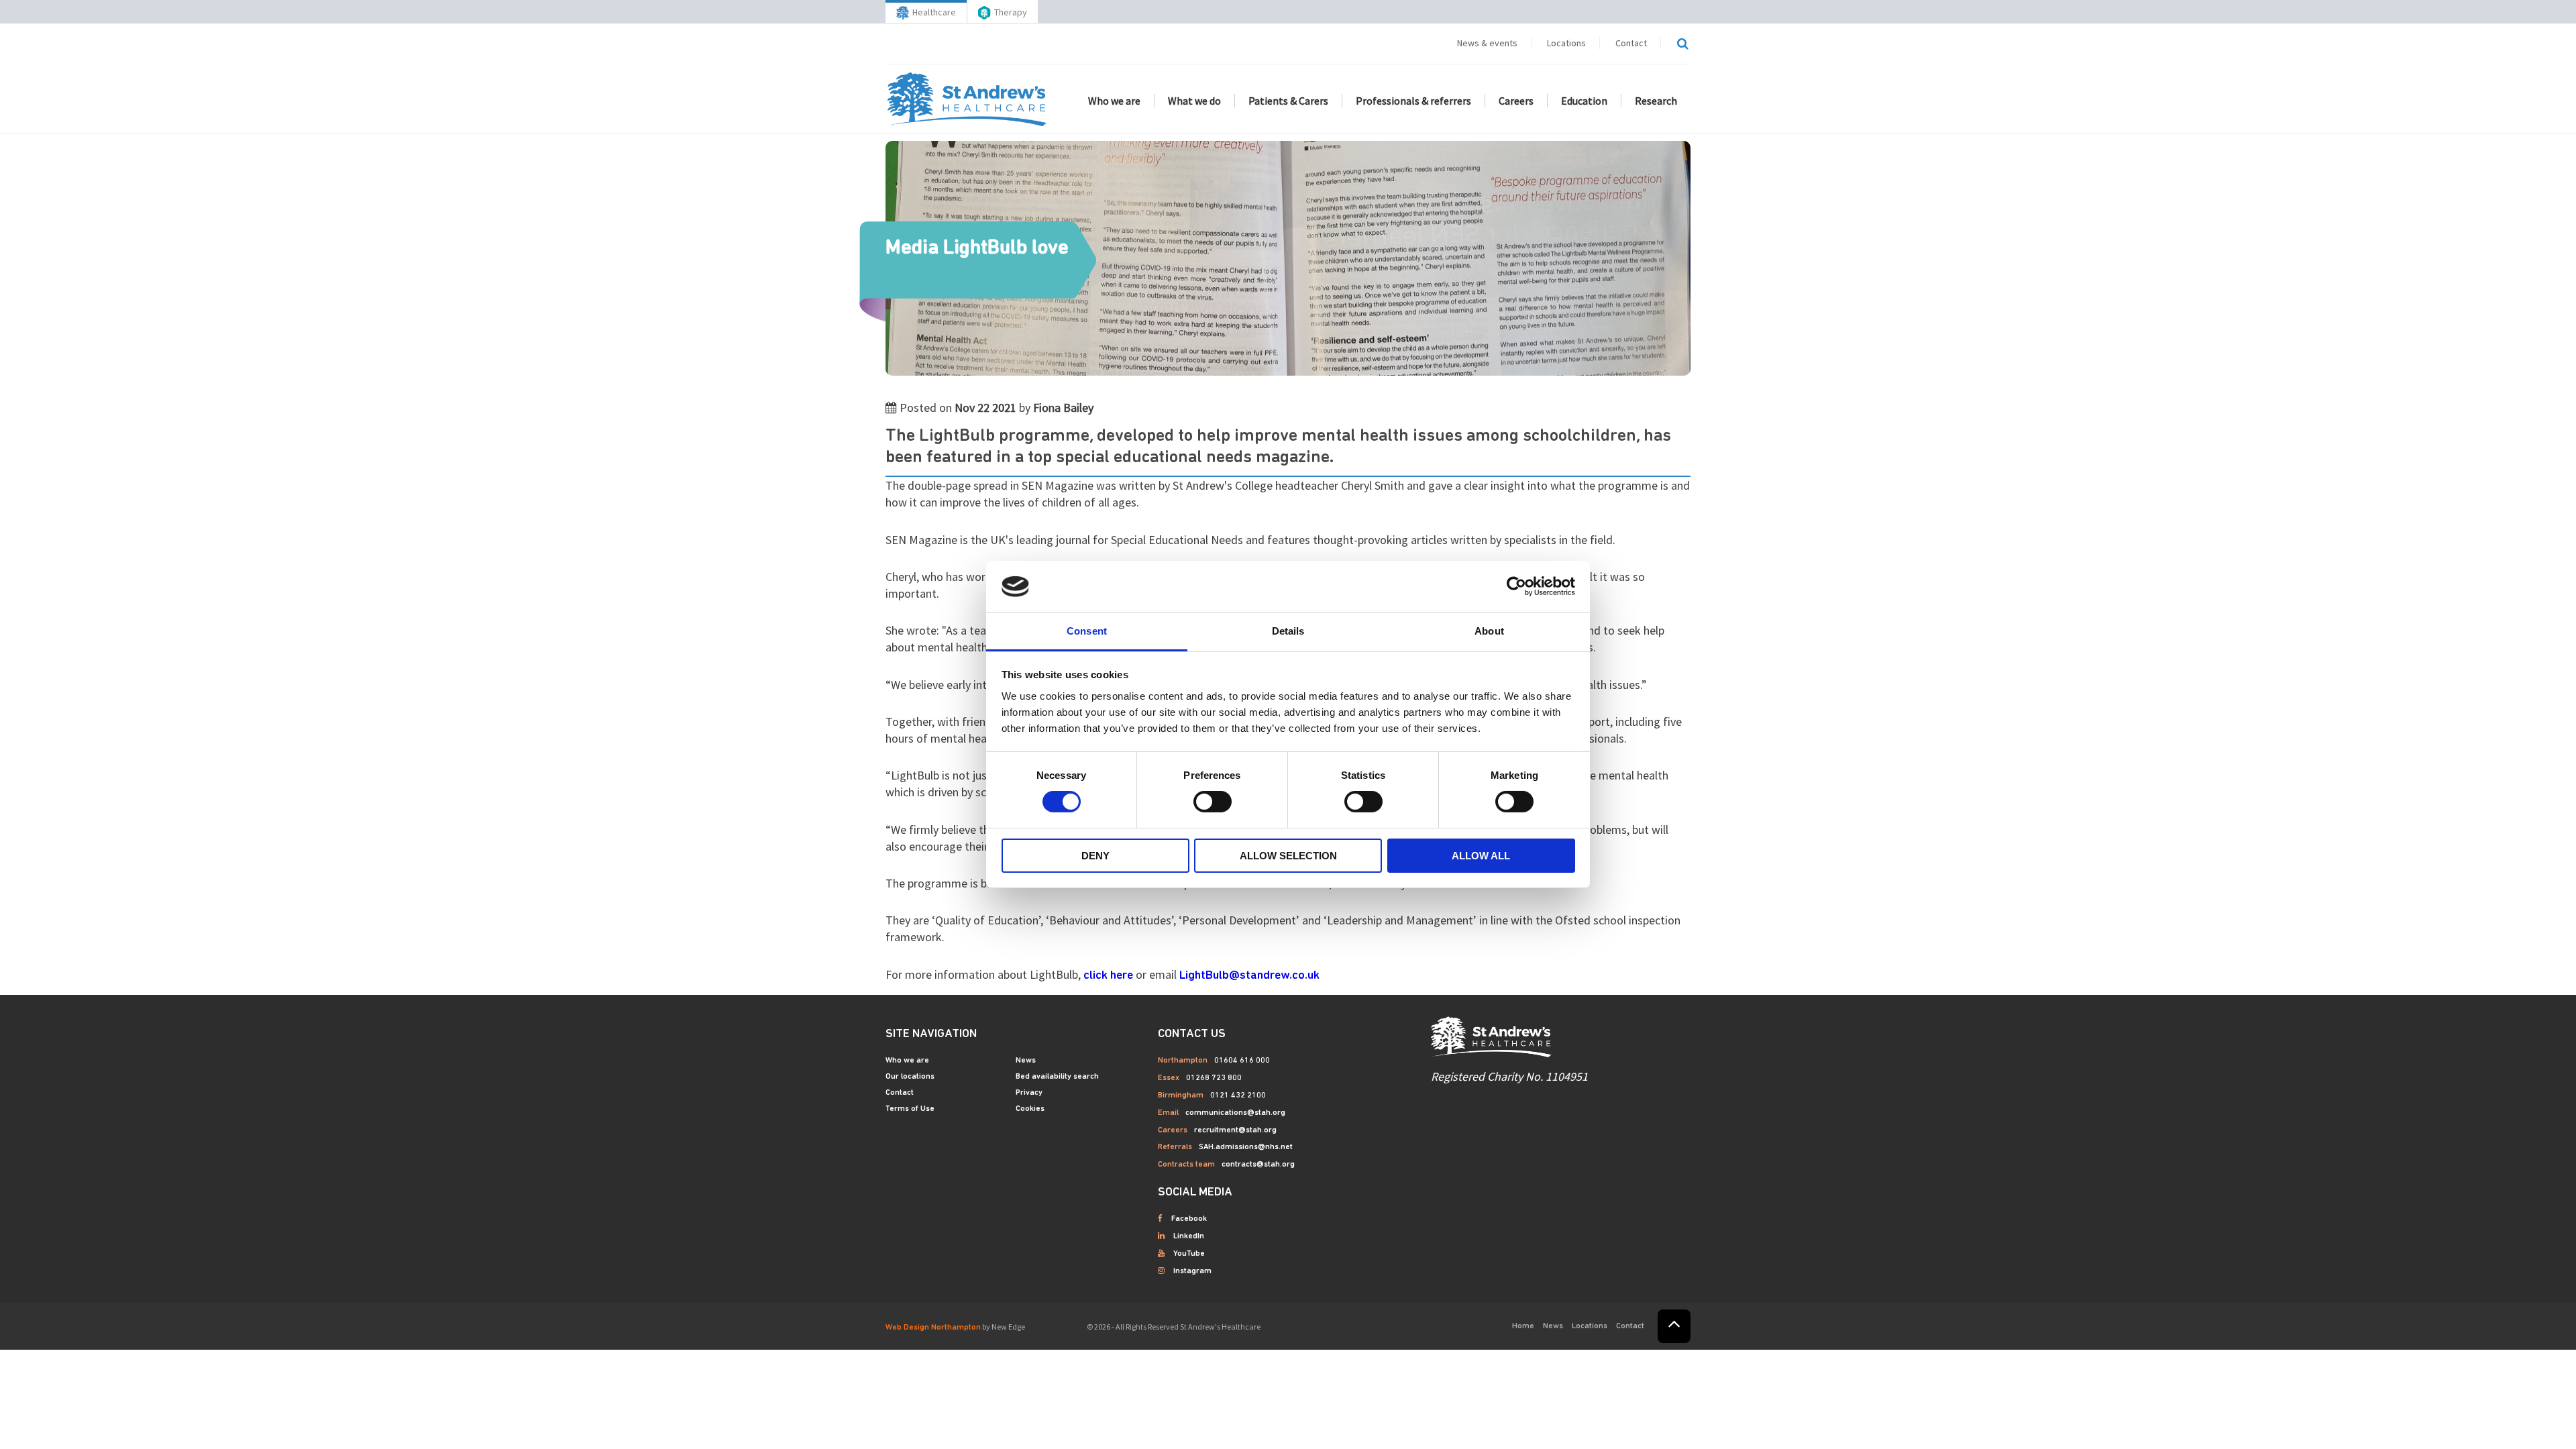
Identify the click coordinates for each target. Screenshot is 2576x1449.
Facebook (1189, 1219)
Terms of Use (910, 1109)
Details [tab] (1288, 631)
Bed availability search (1057, 1077)
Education (1584, 101)
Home (1523, 1326)
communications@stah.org (1235, 1113)
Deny (1095, 856)
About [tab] (1489, 631)
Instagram (1192, 1271)
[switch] (1213, 802)
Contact (1631, 43)
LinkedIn (1189, 1236)
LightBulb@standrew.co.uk (1249, 976)
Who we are (1114, 101)
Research (1656, 101)
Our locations (910, 1077)
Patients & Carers (1288, 101)
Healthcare (934, 12)
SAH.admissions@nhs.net (1246, 1147)
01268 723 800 (1214, 1078)
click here (1108, 976)
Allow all (1481, 856)
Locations (1566, 43)
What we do (1194, 101)
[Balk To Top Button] (1674, 1326)
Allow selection (1288, 856)
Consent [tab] (1087, 631)
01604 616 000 (1242, 1061)
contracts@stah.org (1258, 1165)
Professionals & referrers (1413, 101)
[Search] (1682, 44)
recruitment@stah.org (1235, 1130)
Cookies (1030, 1109)
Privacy (1029, 1093)
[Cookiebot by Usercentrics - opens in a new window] (1516, 586)
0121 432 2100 (1238, 1095)
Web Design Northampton (933, 1328)
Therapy (1011, 12)
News (1026, 1061)
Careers (1516, 101)
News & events (1487, 43)
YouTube (1189, 1254)
